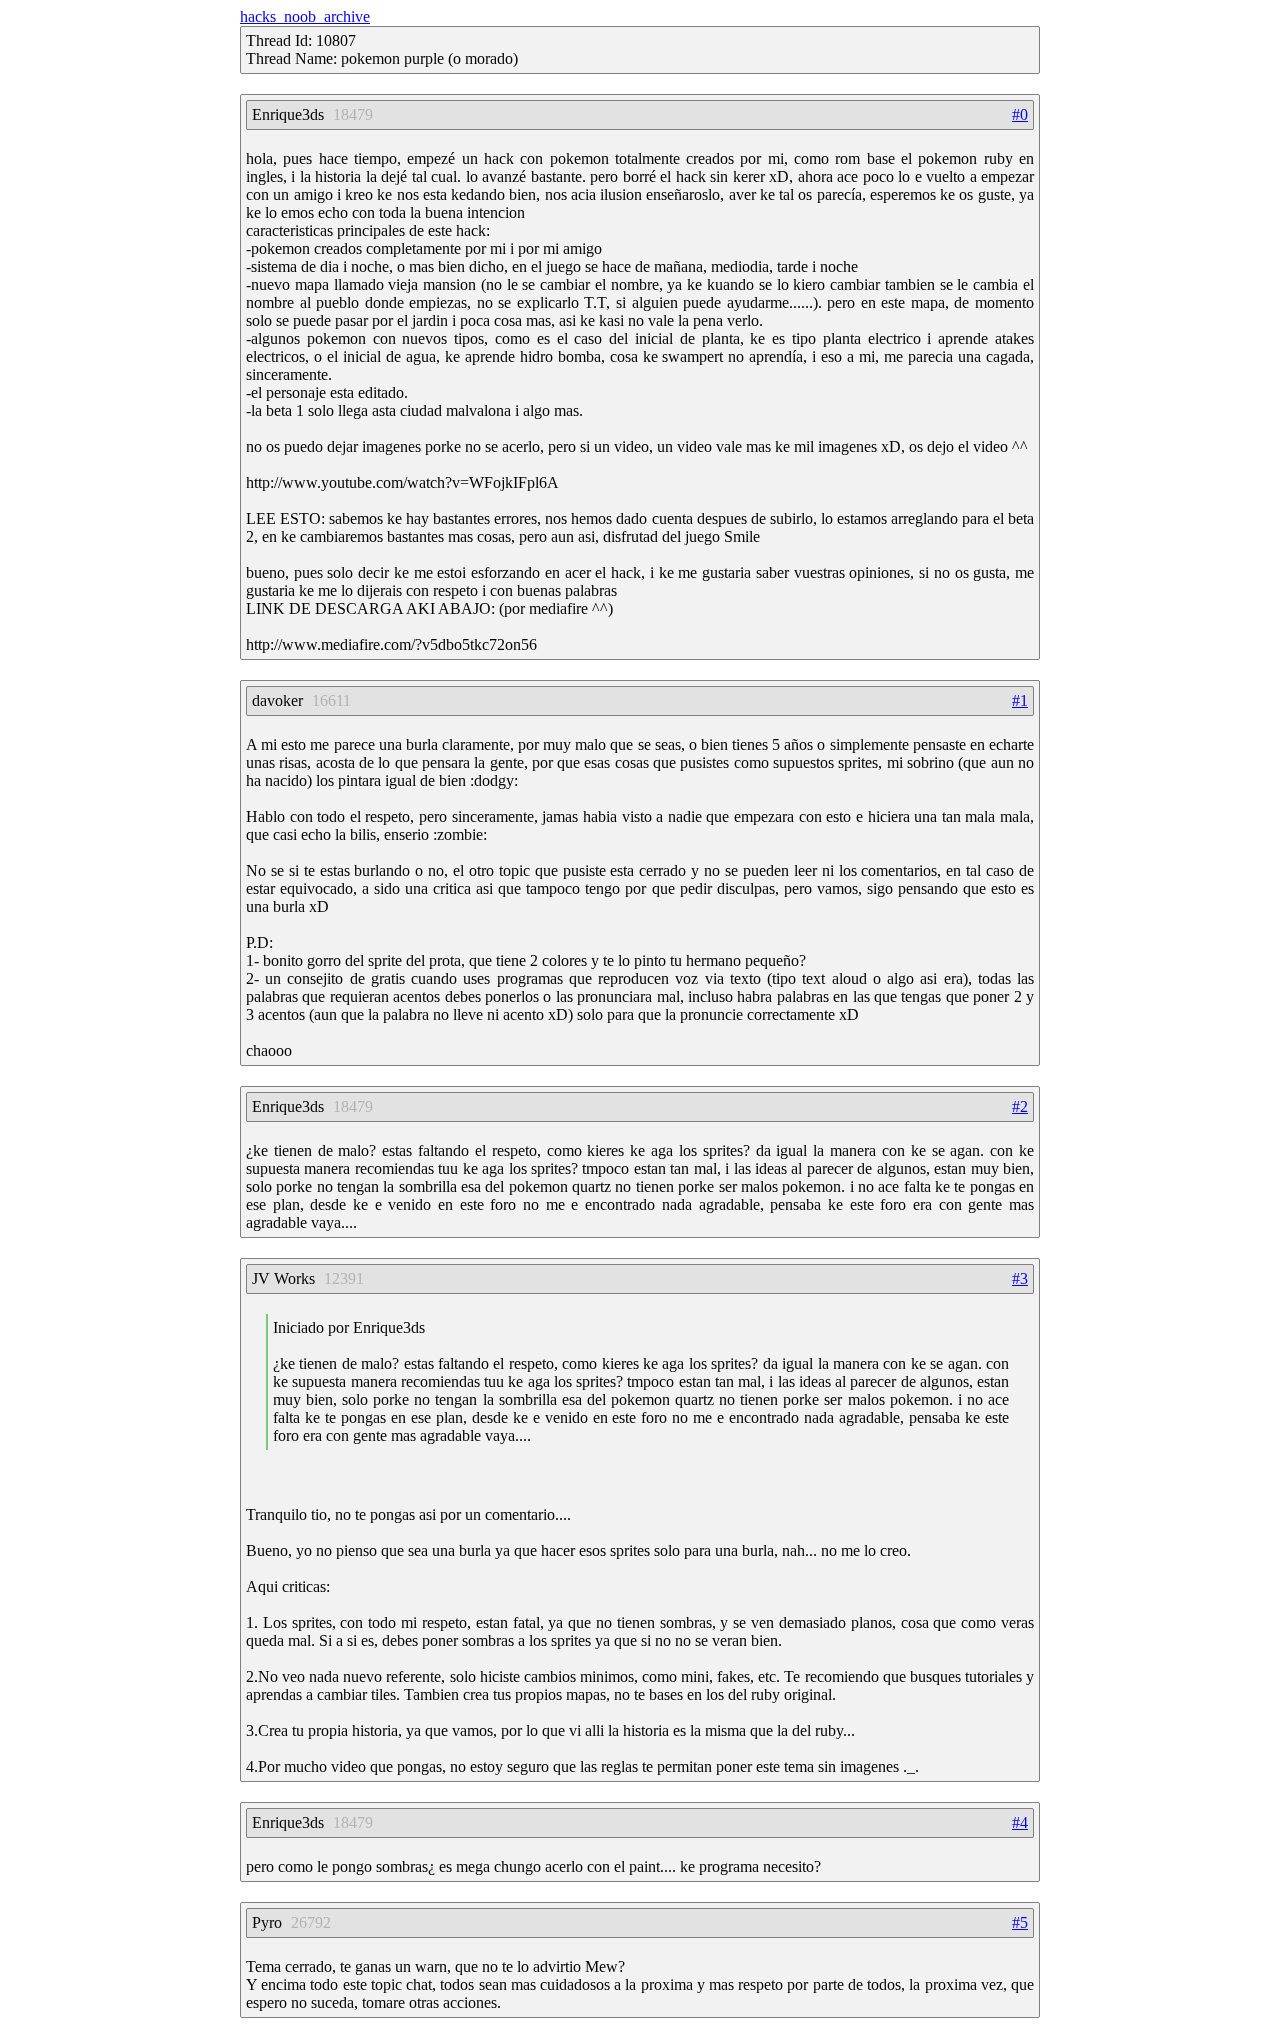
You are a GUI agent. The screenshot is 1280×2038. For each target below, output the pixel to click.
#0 (1020, 114)
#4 (1020, 1822)
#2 (1020, 1106)
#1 (1020, 700)
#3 (1020, 1278)
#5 (1020, 1922)
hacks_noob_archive (305, 16)
